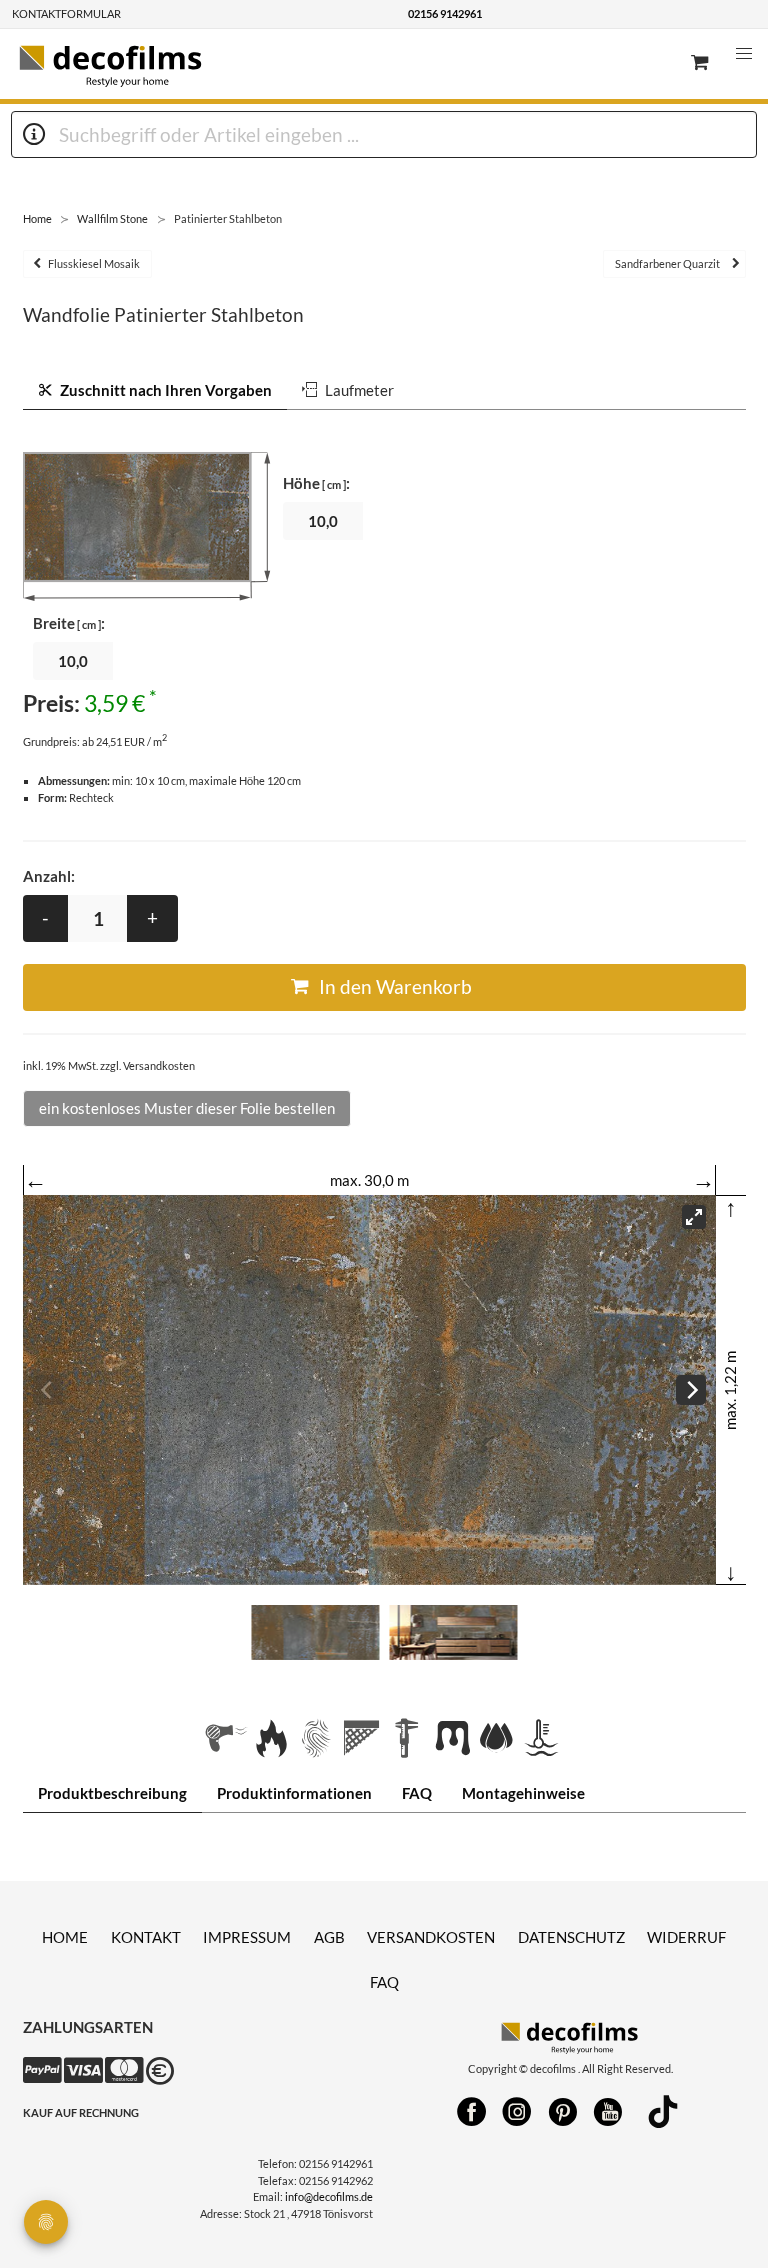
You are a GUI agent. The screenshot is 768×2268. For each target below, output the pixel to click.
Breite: (69, 623)
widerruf (686, 1937)
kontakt (146, 1937)
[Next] (691, 1390)
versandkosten (431, 1937)
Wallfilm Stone (112, 218)
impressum (247, 1937)
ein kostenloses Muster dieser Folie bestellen (187, 1108)
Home (37, 218)
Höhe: (316, 483)
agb (329, 1937)
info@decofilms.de (329, 2196)
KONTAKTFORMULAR (66, 13)
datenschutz (571, 1937)
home (65, 1937)
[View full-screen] (694, 1217)
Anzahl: (49, 876)
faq (384, 1982)
